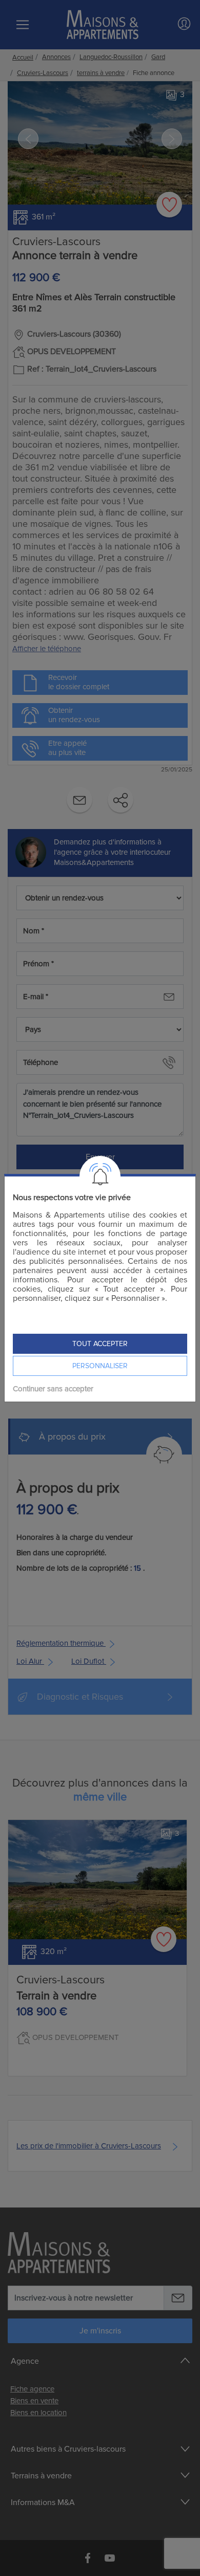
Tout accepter (100, 1344)
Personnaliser (100, 1366)
